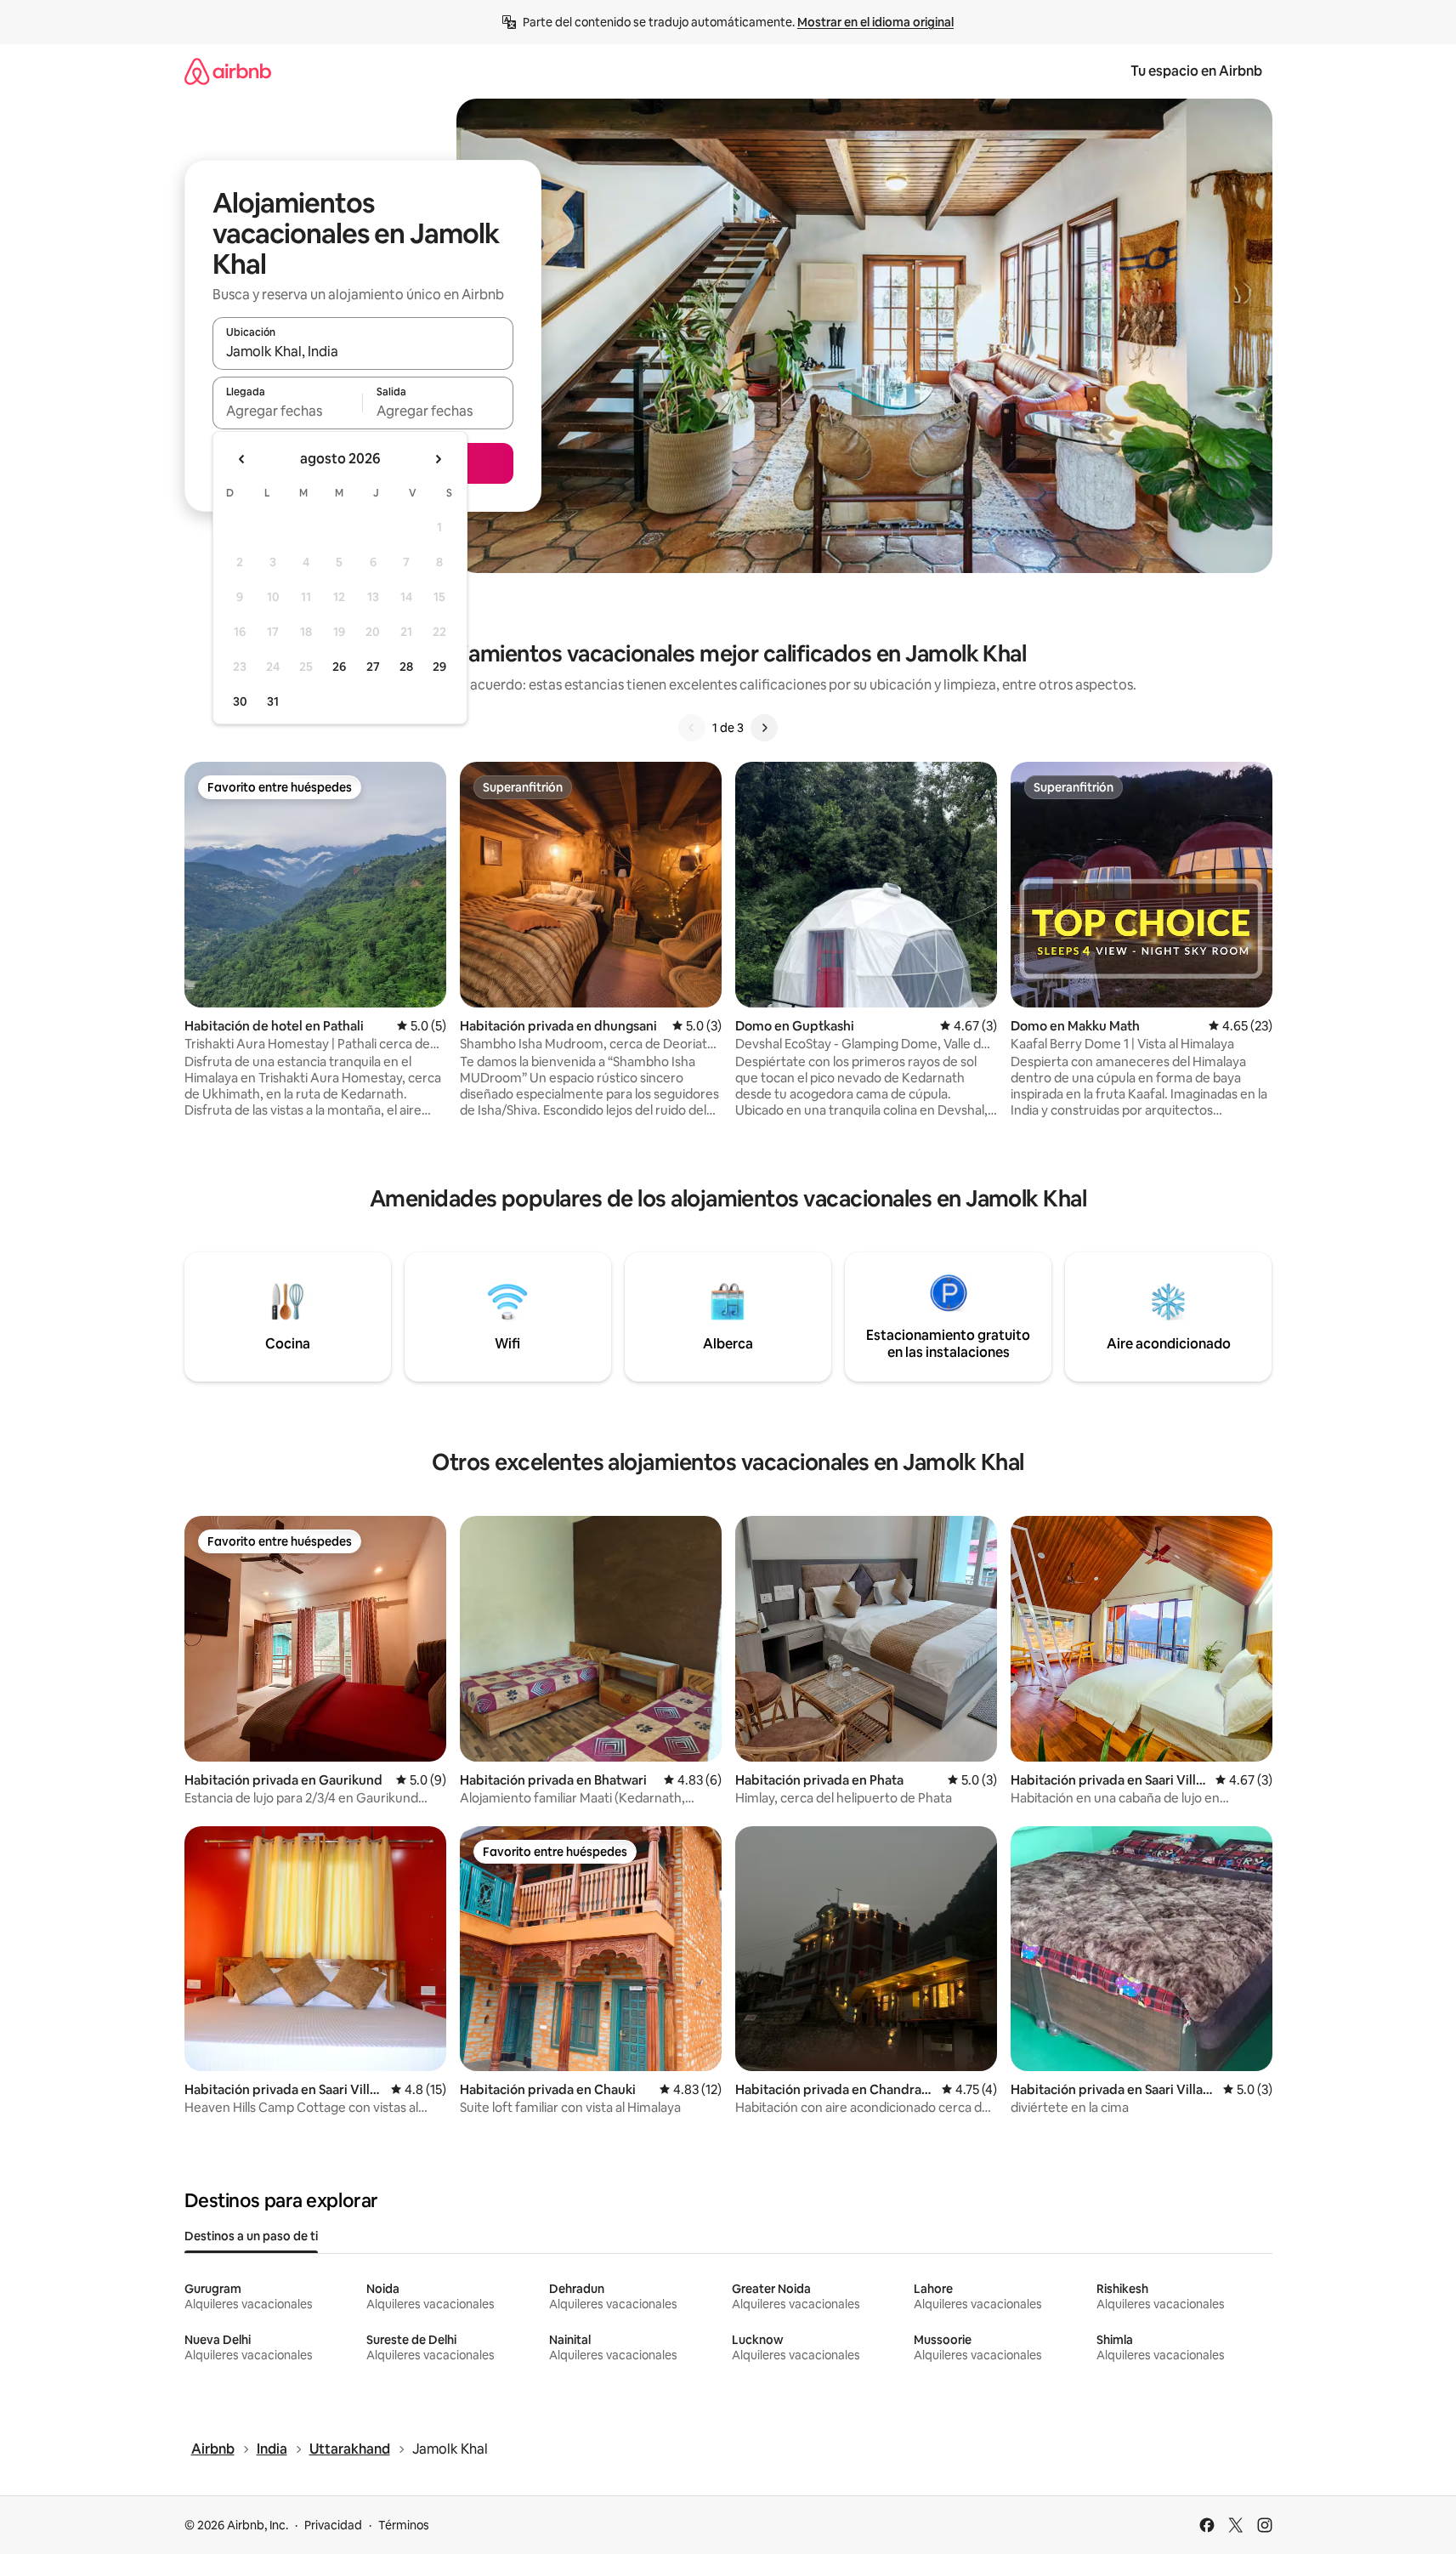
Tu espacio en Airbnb (1196, 71)
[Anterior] (692, 728)
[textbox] (288, 411)
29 (439, 667)
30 (240, 701)
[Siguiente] (764, 728)
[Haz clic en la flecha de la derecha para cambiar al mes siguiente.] (438, 459)
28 (406, 667)
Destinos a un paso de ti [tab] (251, 2236)
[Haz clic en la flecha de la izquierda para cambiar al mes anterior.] (242, 459)
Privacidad (333, 2525)
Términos (404, 2525)
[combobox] (363, 351)
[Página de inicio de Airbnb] (228, 71)
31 (273, 701)
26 (339, 667)
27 (373, 667)
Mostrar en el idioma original (875, 22)
